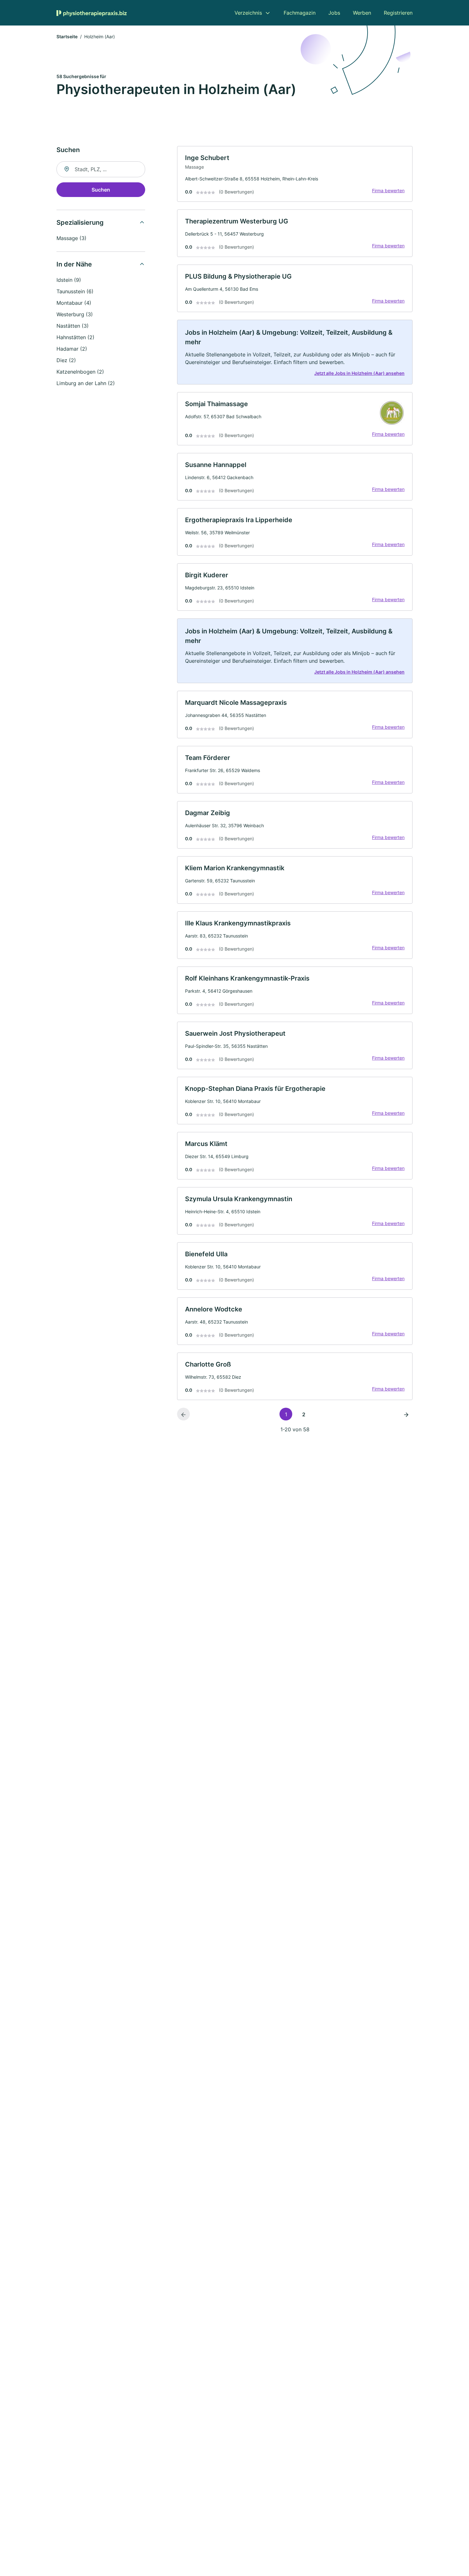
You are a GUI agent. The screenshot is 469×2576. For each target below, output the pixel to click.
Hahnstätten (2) (75, 337)
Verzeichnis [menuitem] (248, 13)
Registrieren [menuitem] (398, 13)
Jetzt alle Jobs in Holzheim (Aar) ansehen (359, 373)
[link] (295, 174)
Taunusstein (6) (75, 291)
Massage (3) (71, 238)
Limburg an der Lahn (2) (86, 383)
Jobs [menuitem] (334, 13)
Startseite (67, 36)
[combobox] (101, 169)
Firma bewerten (388, 190)
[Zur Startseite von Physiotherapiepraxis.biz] (92, 13)
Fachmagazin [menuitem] (300, 13)
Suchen (101, 190)
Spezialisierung (80, 223)
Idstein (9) (69, 280)
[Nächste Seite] (406, 1414)
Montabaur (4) (74, 303)
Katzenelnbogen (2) (80, 372)
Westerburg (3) (75, 314)
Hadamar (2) (72, 349)
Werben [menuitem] (362, 13)
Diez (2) (66, 360)
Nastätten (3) (73, 326)
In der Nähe (74, 264)
